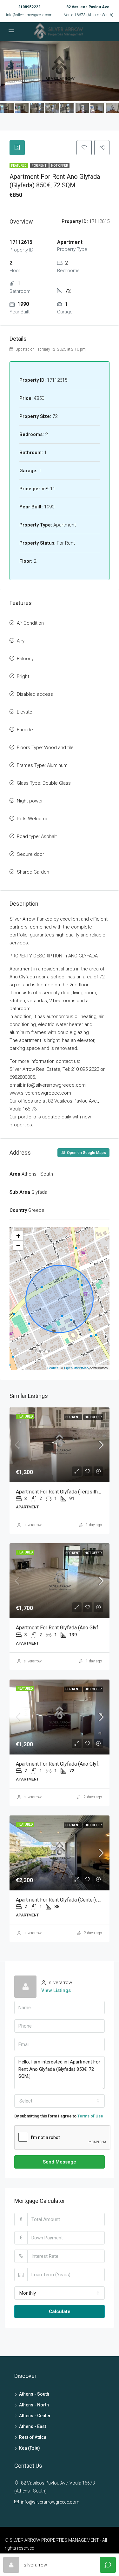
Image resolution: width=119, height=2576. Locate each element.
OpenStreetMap (76, 1368)
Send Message (60, 2162)
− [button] (18, 1245)
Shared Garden (33, 872)
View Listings (56, 1990)
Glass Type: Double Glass (44, 783)
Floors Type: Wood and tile (45, 748)
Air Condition (30, 623)
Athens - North (34, 2405)
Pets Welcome (33, 819)
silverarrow (33, 1525)
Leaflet (53, 1368)
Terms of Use (90, 2116)
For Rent (39, 166)
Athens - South (34, 2394)
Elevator (25, 712)
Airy (21, 641)
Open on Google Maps (86, 1153)
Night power (30, 801)
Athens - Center (35, 2416)
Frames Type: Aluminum (42, 765)
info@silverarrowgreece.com (29, 15)
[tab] (17, 148)
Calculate (60, 2311)
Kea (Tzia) (30, 2448)
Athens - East (33, 2426)
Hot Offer (60, 166)
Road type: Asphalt (37, 836)
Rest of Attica (33, 2437)
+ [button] (18, 1236)
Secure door (30, 854)
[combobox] (60, 2101)
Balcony (25, 659)
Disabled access (35, 694)
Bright (23, 676)
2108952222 (29, 7)
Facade (25, 730)
